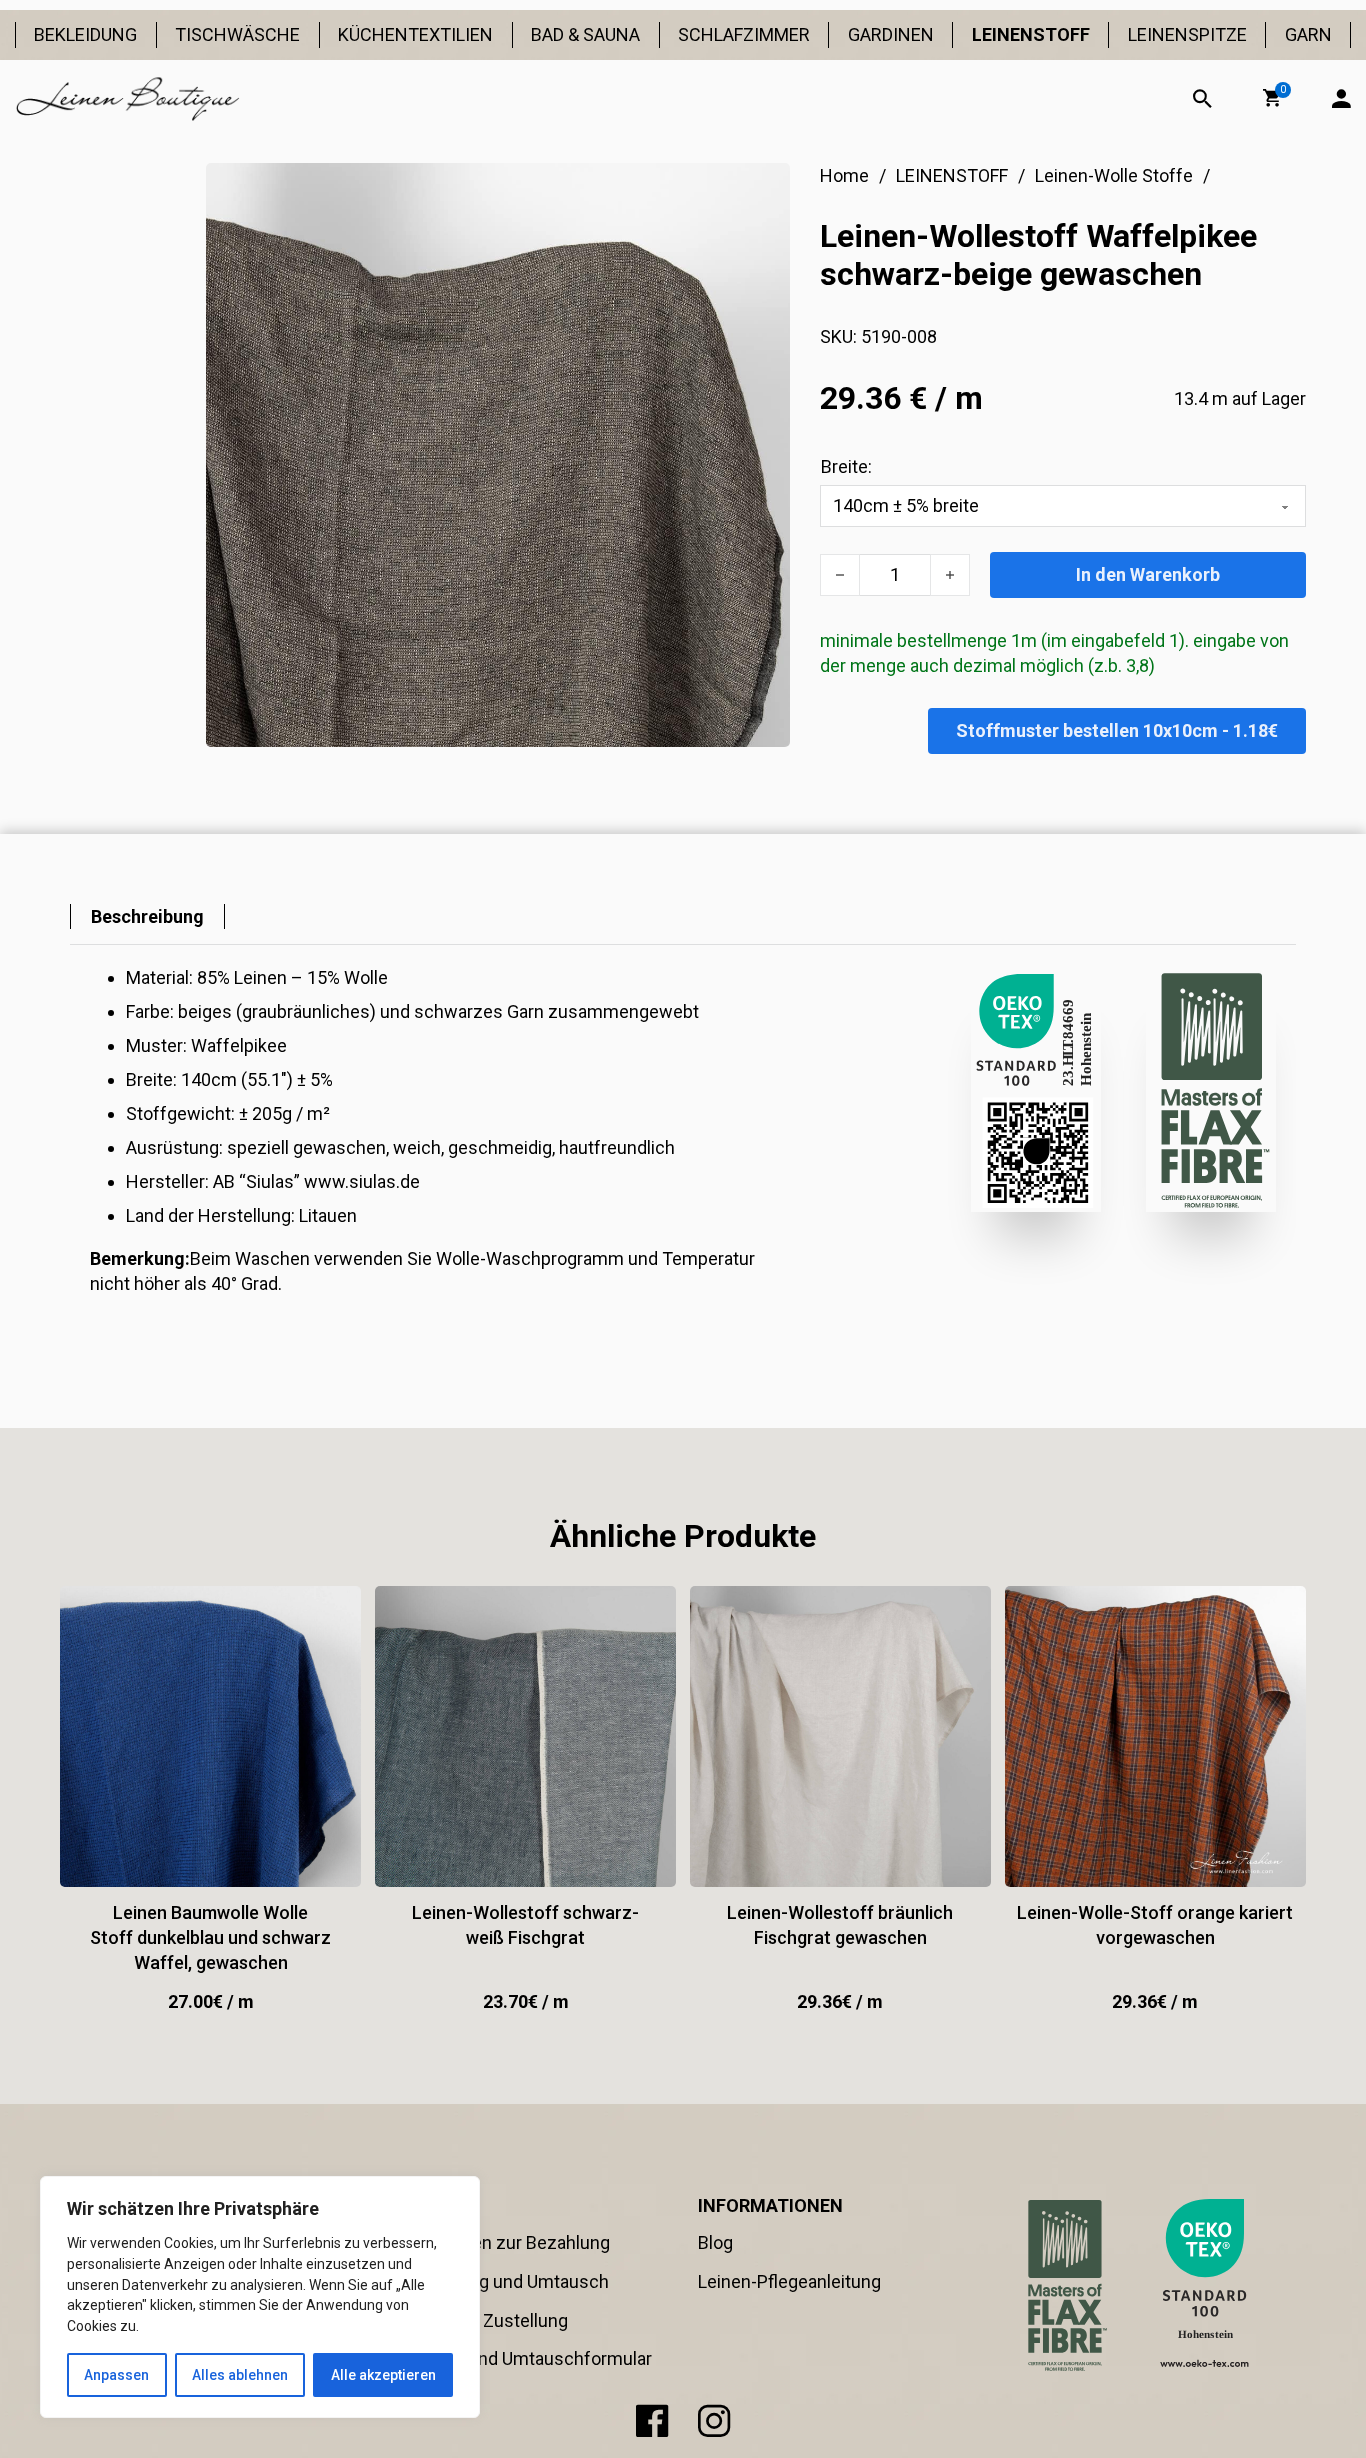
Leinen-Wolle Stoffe (1114, 175)
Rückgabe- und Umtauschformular (515, 2358)
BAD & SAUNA (585, 34)
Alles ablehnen (240, 2375)
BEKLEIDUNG (85, 34)
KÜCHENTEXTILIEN (415, 34)
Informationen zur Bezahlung (494, 2242)
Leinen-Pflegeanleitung (789, 2281)
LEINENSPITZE (1187, 34)
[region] (260, 2297)
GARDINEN (891, 34)
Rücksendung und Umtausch (494, 2281)
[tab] (147, 916)
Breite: (846, 466)
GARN (1308, 34)
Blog (715, 2242)
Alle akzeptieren (383, 2375)
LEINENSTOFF (1031, 34)
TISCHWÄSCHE (237, 34)
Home (844, 175)
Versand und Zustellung (473, 2320)
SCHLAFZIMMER (744, 34)
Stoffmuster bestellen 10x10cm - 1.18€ (1117, 730)
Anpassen (116, 2375)
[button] (1272, 98)
